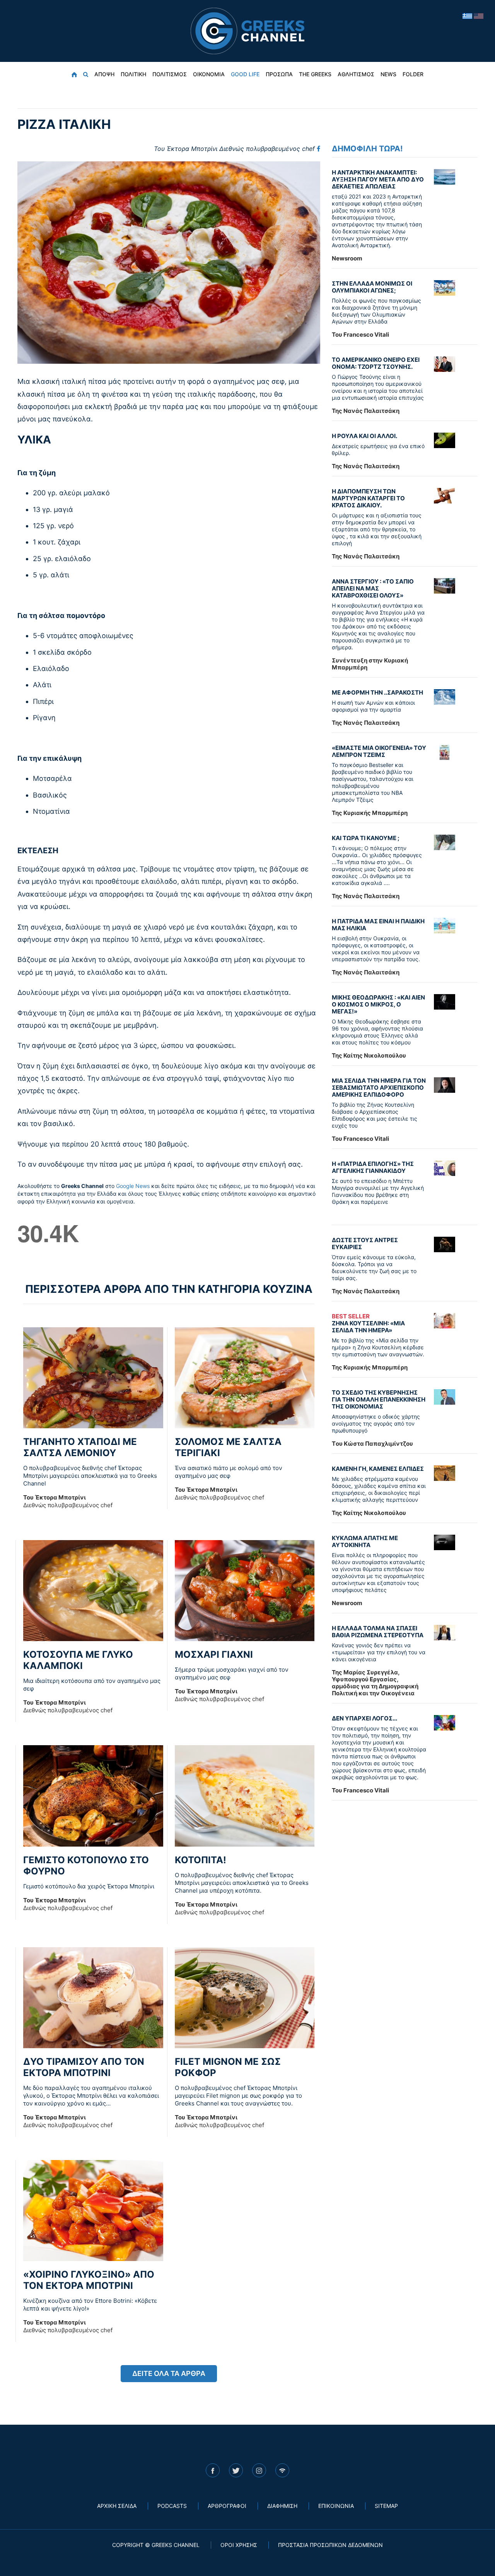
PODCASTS (172, 2506)
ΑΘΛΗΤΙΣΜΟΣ (356, 74)
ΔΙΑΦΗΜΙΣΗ (282, 2506)
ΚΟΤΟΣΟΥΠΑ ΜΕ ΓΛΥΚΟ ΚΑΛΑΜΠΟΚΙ (78, 1660)
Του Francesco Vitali (360, 335)
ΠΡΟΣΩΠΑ (279, 74)
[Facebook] (318, 149)
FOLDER (413, 74)
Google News (133, 1186)
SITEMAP (386, 2506)
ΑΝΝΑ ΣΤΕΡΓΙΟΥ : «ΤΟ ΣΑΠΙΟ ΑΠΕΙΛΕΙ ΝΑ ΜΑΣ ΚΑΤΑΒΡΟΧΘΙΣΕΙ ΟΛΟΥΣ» (373, 588)
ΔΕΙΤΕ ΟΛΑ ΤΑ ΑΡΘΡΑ (169, 2373)
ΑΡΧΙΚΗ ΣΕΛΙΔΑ (117, 2506)
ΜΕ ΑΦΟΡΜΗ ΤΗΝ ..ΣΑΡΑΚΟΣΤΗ (377, 692)
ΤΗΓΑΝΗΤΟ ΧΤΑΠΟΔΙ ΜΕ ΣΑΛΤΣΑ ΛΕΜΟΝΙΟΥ (80, 1447)
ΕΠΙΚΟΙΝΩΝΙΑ (336, 2506)
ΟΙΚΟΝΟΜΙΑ (209, 74)
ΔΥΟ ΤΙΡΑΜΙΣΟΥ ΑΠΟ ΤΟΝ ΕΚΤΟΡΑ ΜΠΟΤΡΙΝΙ (84, 2067)
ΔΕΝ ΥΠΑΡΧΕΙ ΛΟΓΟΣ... (364, 1718)
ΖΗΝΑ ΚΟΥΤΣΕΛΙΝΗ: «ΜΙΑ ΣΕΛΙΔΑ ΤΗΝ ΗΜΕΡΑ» (368, 1323)
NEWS (388, 74)
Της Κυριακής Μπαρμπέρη (370, 813)
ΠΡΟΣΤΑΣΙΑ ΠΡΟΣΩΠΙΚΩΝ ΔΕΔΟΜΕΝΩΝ (330, 2545)
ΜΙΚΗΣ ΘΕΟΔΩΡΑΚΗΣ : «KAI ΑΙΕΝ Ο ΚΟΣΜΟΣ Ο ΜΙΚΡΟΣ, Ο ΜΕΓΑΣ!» (378, 1004)
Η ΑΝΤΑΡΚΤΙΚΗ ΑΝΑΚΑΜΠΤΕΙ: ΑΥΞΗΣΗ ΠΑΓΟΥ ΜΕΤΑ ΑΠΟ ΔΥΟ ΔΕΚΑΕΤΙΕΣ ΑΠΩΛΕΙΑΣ (378, 179)
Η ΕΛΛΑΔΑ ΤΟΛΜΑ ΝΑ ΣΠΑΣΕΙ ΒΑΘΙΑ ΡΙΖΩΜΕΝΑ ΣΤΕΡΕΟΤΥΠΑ (378, 1632)
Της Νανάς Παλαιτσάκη (366, 411)
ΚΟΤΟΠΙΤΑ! (201, 1860)
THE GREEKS (315, 74)
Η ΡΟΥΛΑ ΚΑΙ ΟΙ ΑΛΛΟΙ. (364, 436)
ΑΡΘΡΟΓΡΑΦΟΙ (227, 2506)
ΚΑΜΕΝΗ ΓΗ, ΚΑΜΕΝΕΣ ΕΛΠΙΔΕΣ (378, 1469)
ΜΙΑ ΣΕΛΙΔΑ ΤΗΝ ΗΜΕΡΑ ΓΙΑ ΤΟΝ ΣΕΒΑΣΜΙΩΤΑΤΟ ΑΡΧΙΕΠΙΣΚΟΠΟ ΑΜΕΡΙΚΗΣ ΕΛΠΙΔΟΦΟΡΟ (379, 1088)
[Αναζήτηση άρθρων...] (86, 74)
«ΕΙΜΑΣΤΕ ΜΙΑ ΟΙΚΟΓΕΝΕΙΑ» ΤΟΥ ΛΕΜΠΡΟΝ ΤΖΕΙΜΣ (379, 751)
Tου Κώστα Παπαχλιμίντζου (372, 1444)
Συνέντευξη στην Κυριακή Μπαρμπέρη (370, 664)
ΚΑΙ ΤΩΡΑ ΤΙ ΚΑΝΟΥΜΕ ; (366, 838)
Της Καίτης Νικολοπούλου (369, 1055)
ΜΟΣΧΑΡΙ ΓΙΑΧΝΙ (214, 1654)
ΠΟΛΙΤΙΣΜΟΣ (170, 74)
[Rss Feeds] (282, 2470)
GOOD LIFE (245, 74)
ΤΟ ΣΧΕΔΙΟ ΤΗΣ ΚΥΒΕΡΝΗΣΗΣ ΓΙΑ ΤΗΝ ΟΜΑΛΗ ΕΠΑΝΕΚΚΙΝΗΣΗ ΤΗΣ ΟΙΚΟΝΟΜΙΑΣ (379, 1399)
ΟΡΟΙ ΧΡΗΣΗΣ (239, 2545)
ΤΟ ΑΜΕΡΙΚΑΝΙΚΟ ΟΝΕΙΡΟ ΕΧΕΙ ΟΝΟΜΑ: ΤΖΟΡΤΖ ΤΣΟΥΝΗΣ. (376, 363)
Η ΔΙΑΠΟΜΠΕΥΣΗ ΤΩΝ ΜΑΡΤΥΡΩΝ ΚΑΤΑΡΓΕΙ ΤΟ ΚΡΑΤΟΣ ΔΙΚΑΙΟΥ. (368, 498)
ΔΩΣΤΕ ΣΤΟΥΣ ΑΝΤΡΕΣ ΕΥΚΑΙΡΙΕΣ (365, 1243)
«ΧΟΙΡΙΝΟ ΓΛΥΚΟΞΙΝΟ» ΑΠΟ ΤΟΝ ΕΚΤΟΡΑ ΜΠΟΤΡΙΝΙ (89, 2280)
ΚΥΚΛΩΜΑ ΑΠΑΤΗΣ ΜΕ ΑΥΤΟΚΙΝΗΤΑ (365, 1541)
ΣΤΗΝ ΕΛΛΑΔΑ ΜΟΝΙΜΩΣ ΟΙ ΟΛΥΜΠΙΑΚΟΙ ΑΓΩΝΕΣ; (372, 287)
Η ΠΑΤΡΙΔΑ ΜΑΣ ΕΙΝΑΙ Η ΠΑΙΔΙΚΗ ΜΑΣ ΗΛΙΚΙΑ (378, 925)
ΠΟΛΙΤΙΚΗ (133, 74)
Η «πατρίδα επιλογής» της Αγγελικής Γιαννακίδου (373, 1167)
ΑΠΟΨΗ (104, 74)
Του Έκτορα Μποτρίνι (234, 149)
